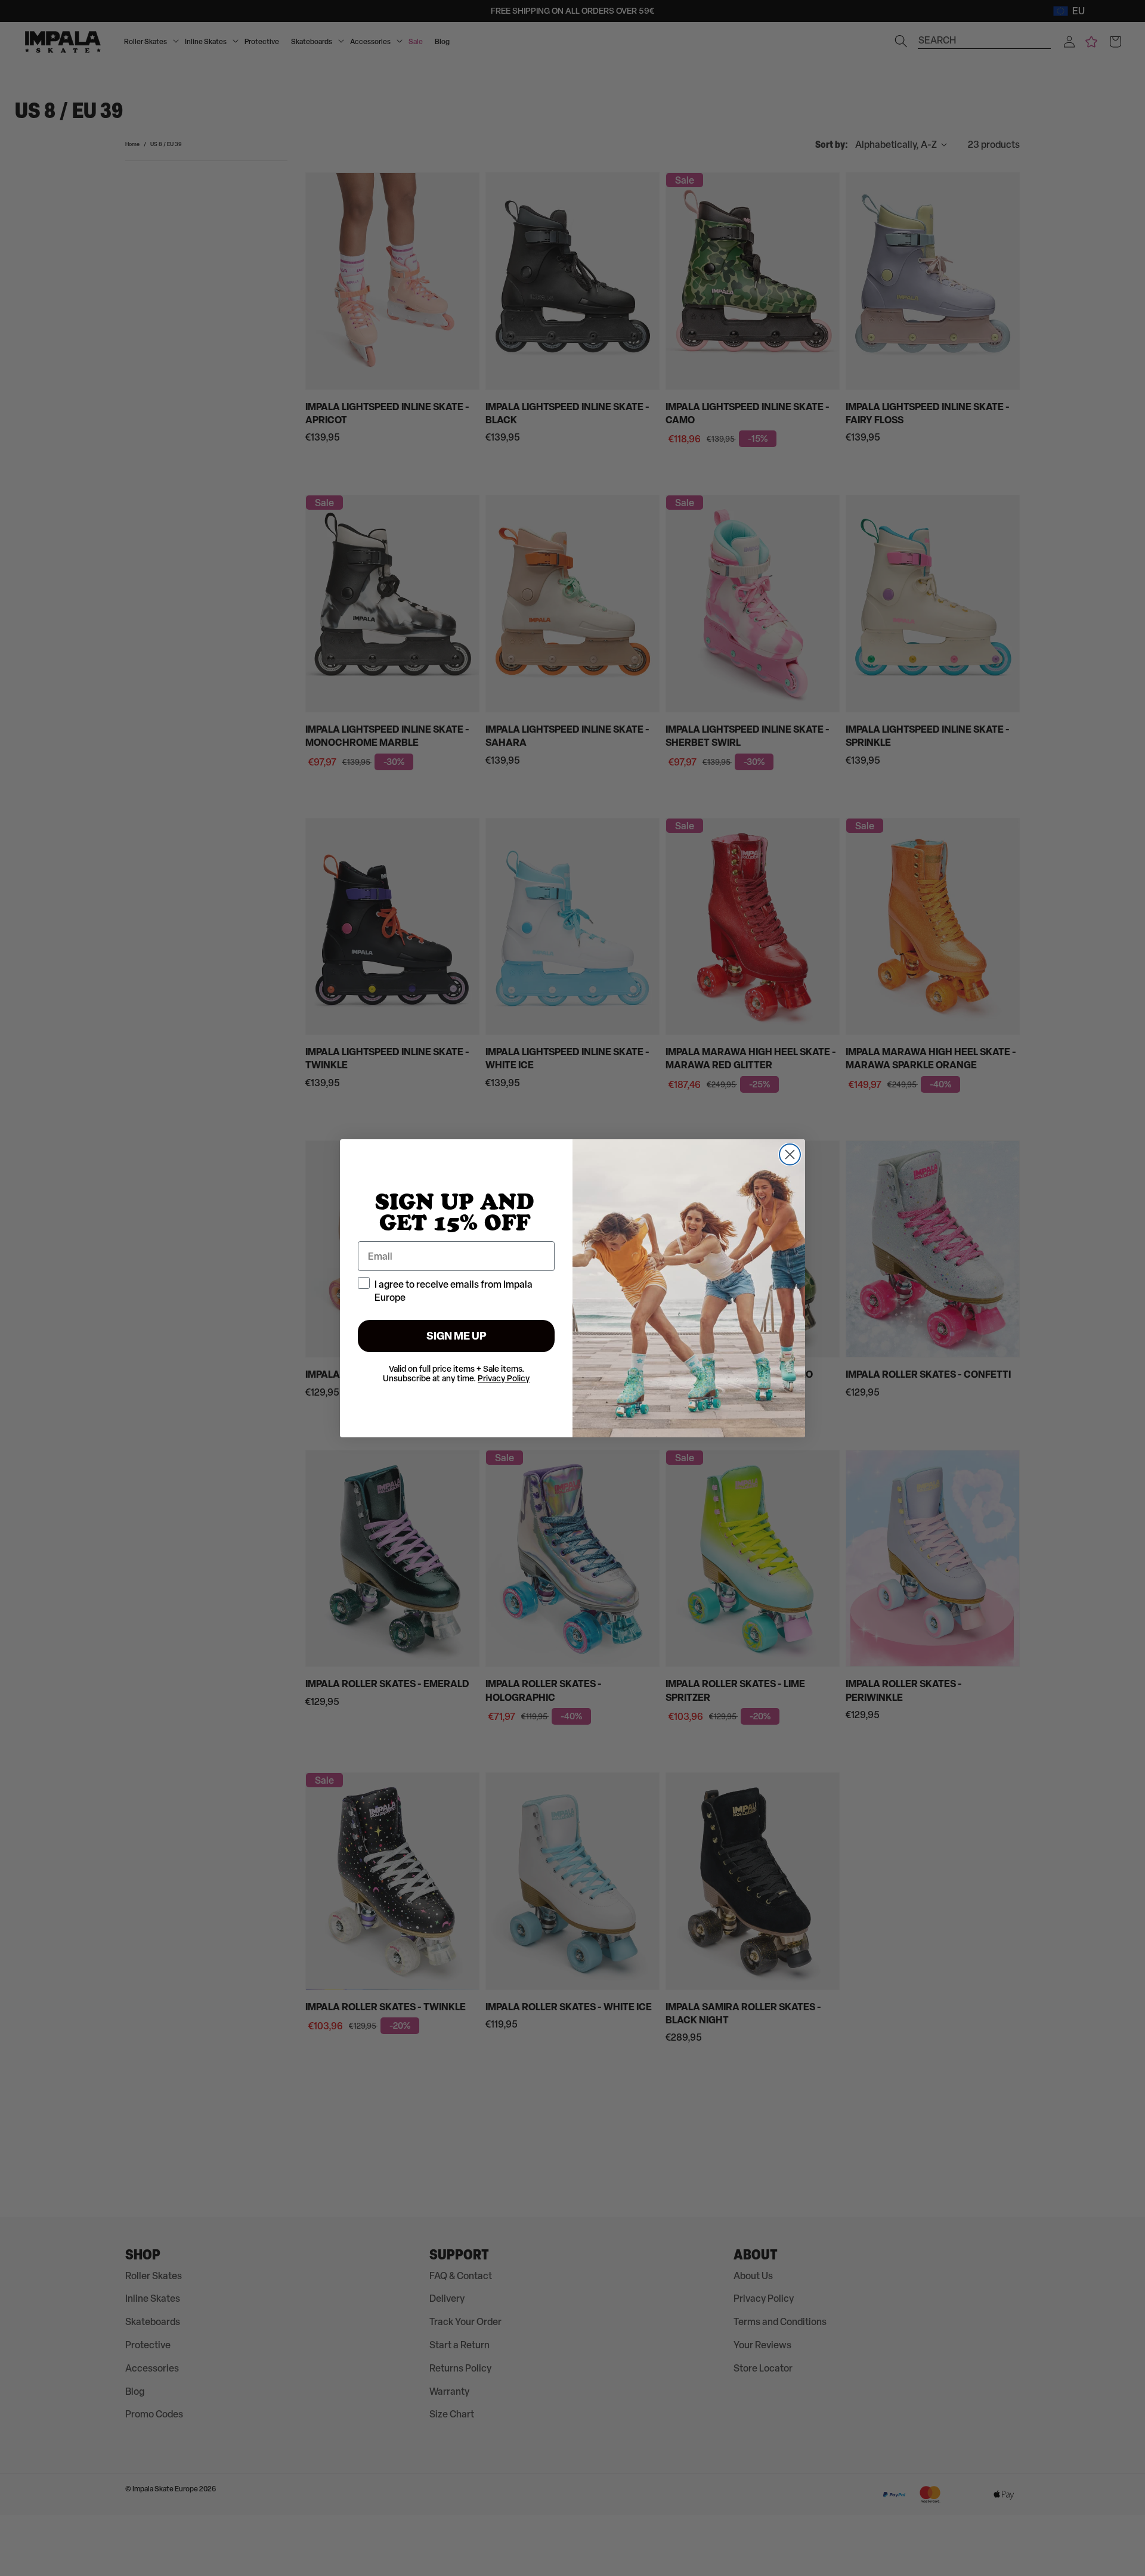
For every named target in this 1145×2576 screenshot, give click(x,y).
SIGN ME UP (457, 1336)
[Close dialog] (790, 1154)
